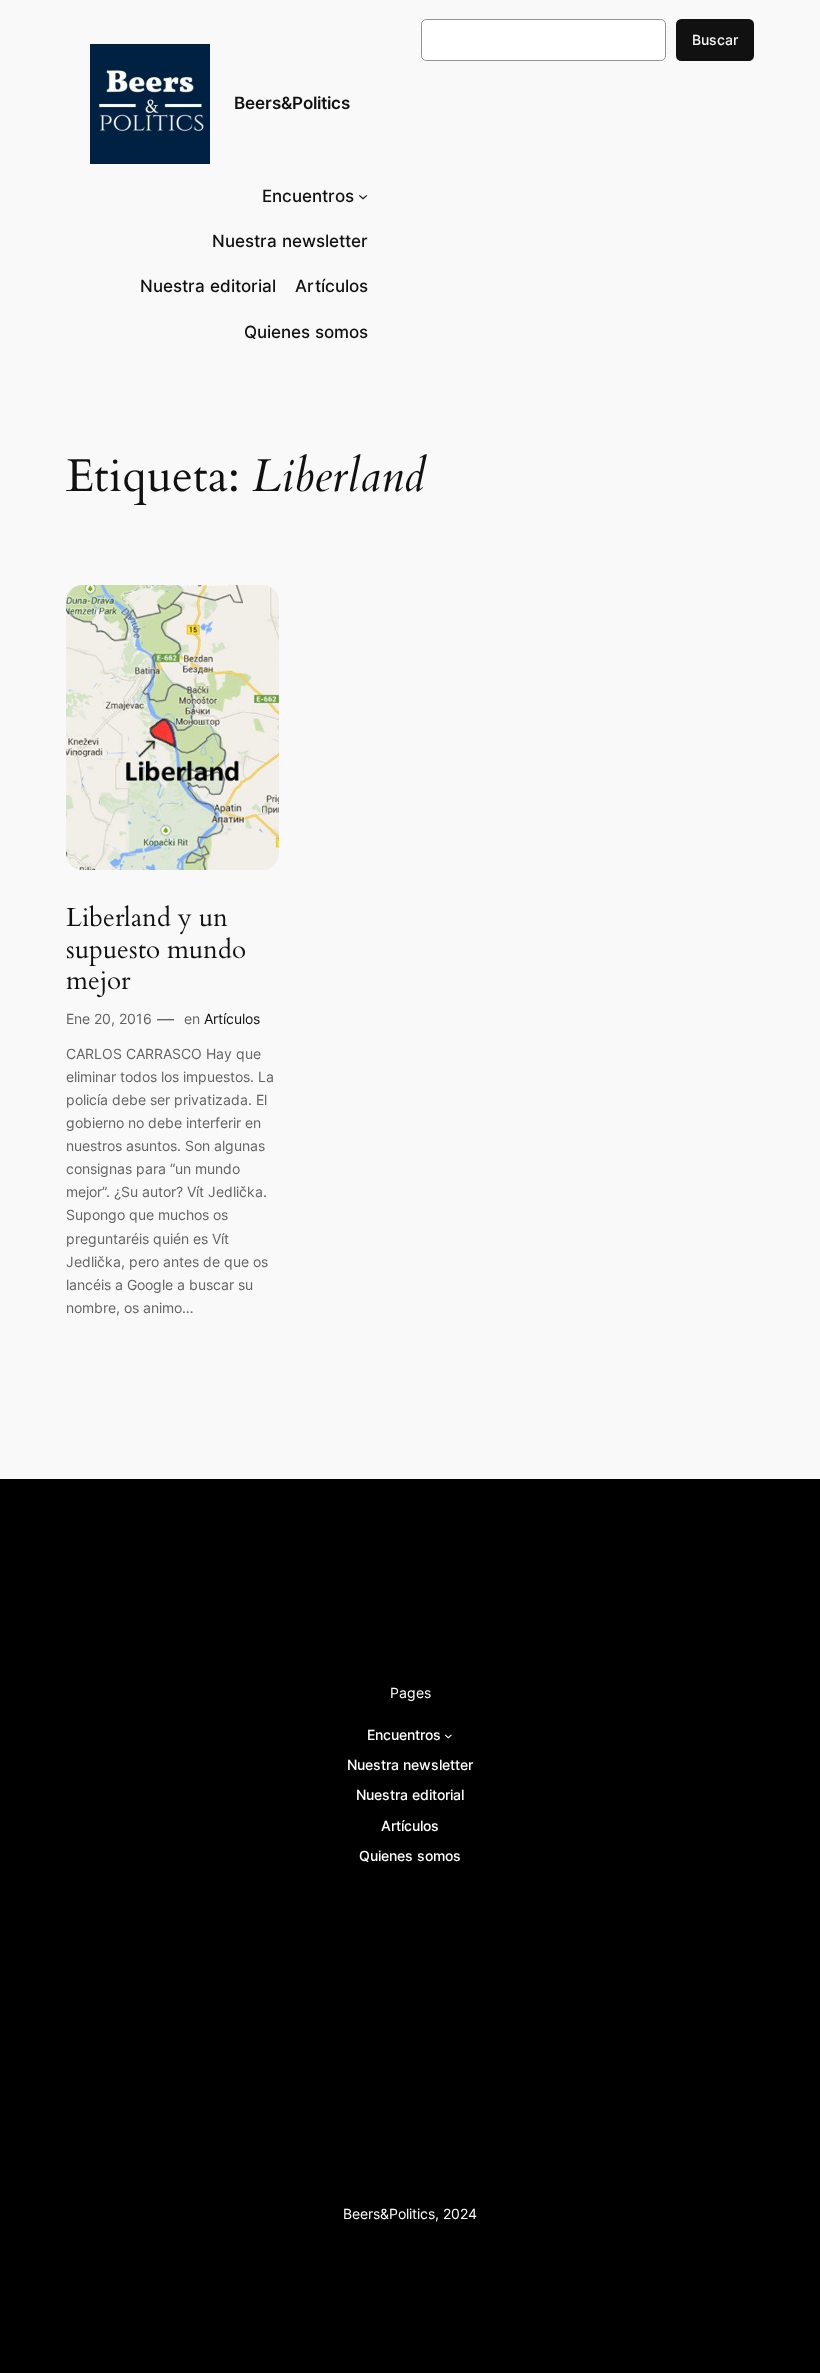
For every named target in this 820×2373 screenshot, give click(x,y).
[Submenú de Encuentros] (363, 196)
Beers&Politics (292, 103)
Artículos (232, 1018)
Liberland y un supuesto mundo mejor (156, 949)
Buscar (715, 39)
